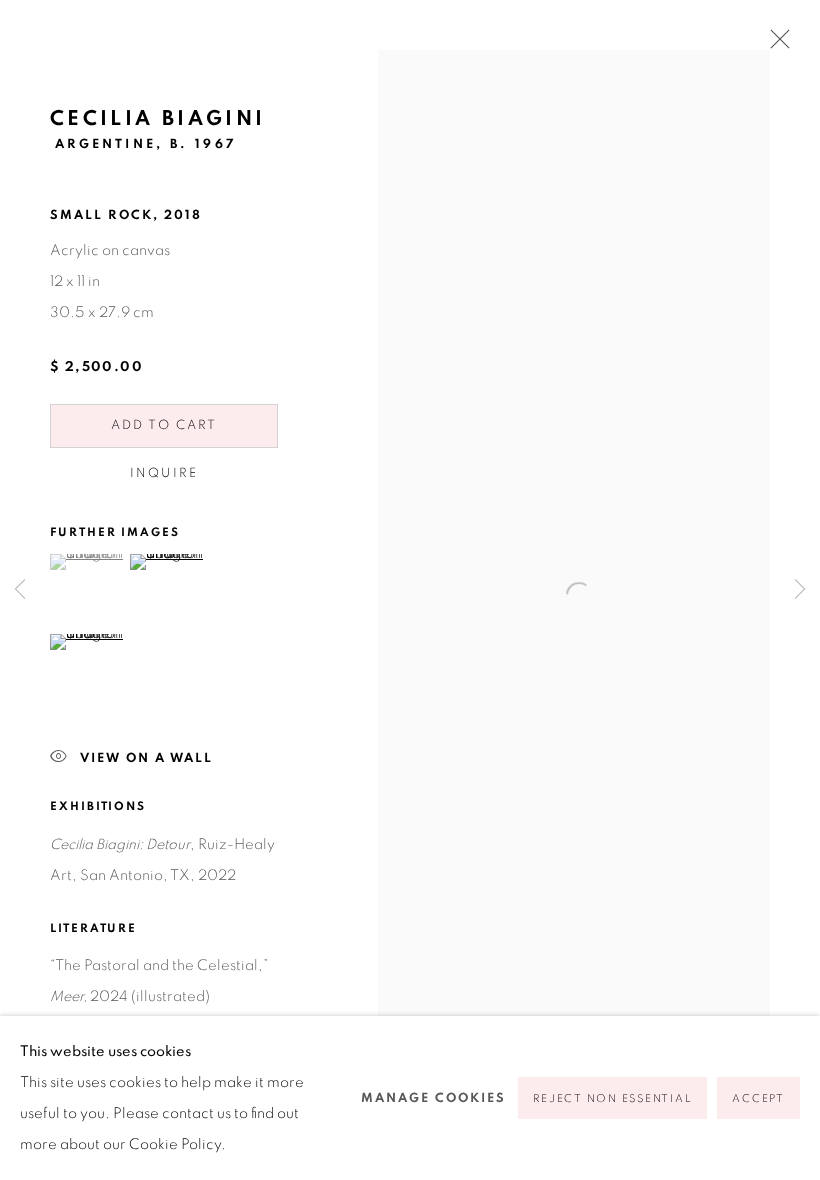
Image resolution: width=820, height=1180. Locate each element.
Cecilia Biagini (157, 118)
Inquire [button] (164, 473)
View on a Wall (146, 758)
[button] (87, 562)
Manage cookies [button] (433, 1098)
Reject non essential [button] (612, 1098)
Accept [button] (758, 1098)
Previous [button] (20, 590)
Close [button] (775, 45)
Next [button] (800, 590)
